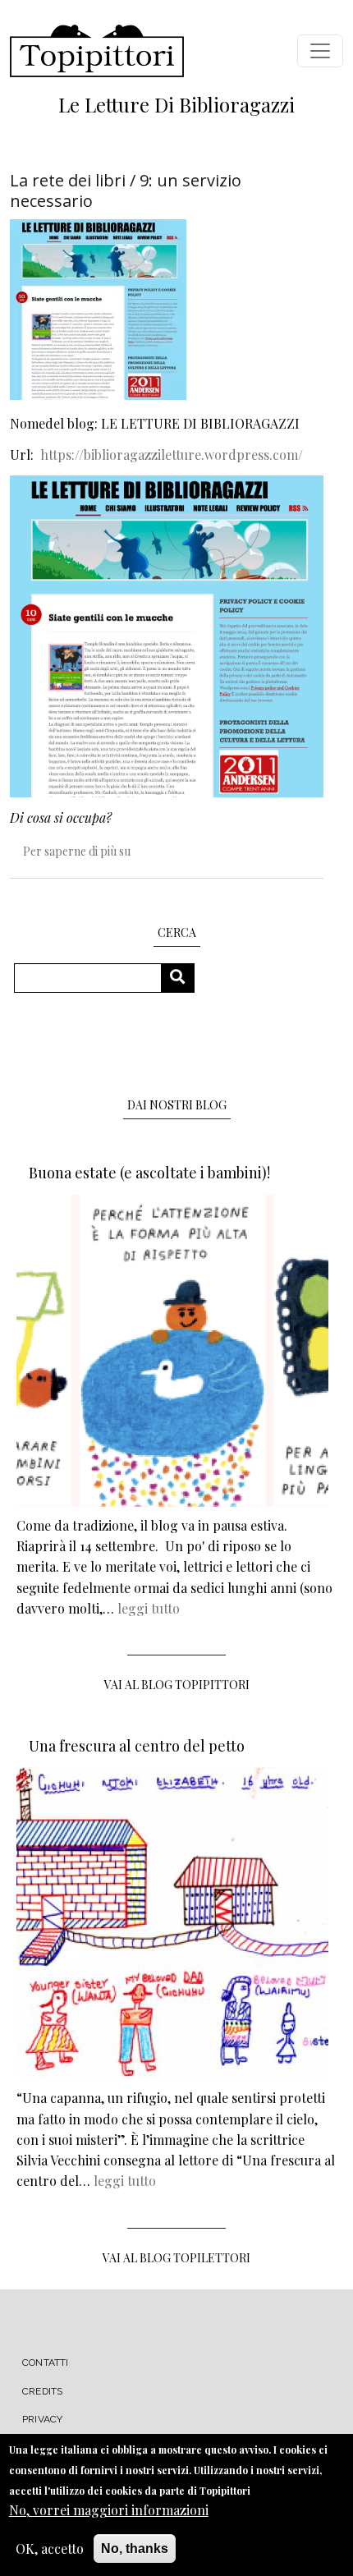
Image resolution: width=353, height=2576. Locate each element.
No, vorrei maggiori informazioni (109, 2510)
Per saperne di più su (77, 851)
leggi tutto (149, 1608)
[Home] (97, 51)
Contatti (46, 2362)
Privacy (42, 2419)
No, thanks (135, 2548)
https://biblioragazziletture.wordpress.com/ (172, 455)
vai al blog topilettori (176, 2258)
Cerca (183, 978)
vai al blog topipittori (177, 1685)
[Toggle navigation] (320, 51)
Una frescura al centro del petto (137, 1746)
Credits (42, 2391)
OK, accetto (50, 2548)
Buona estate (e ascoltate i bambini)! (149, 1173)
